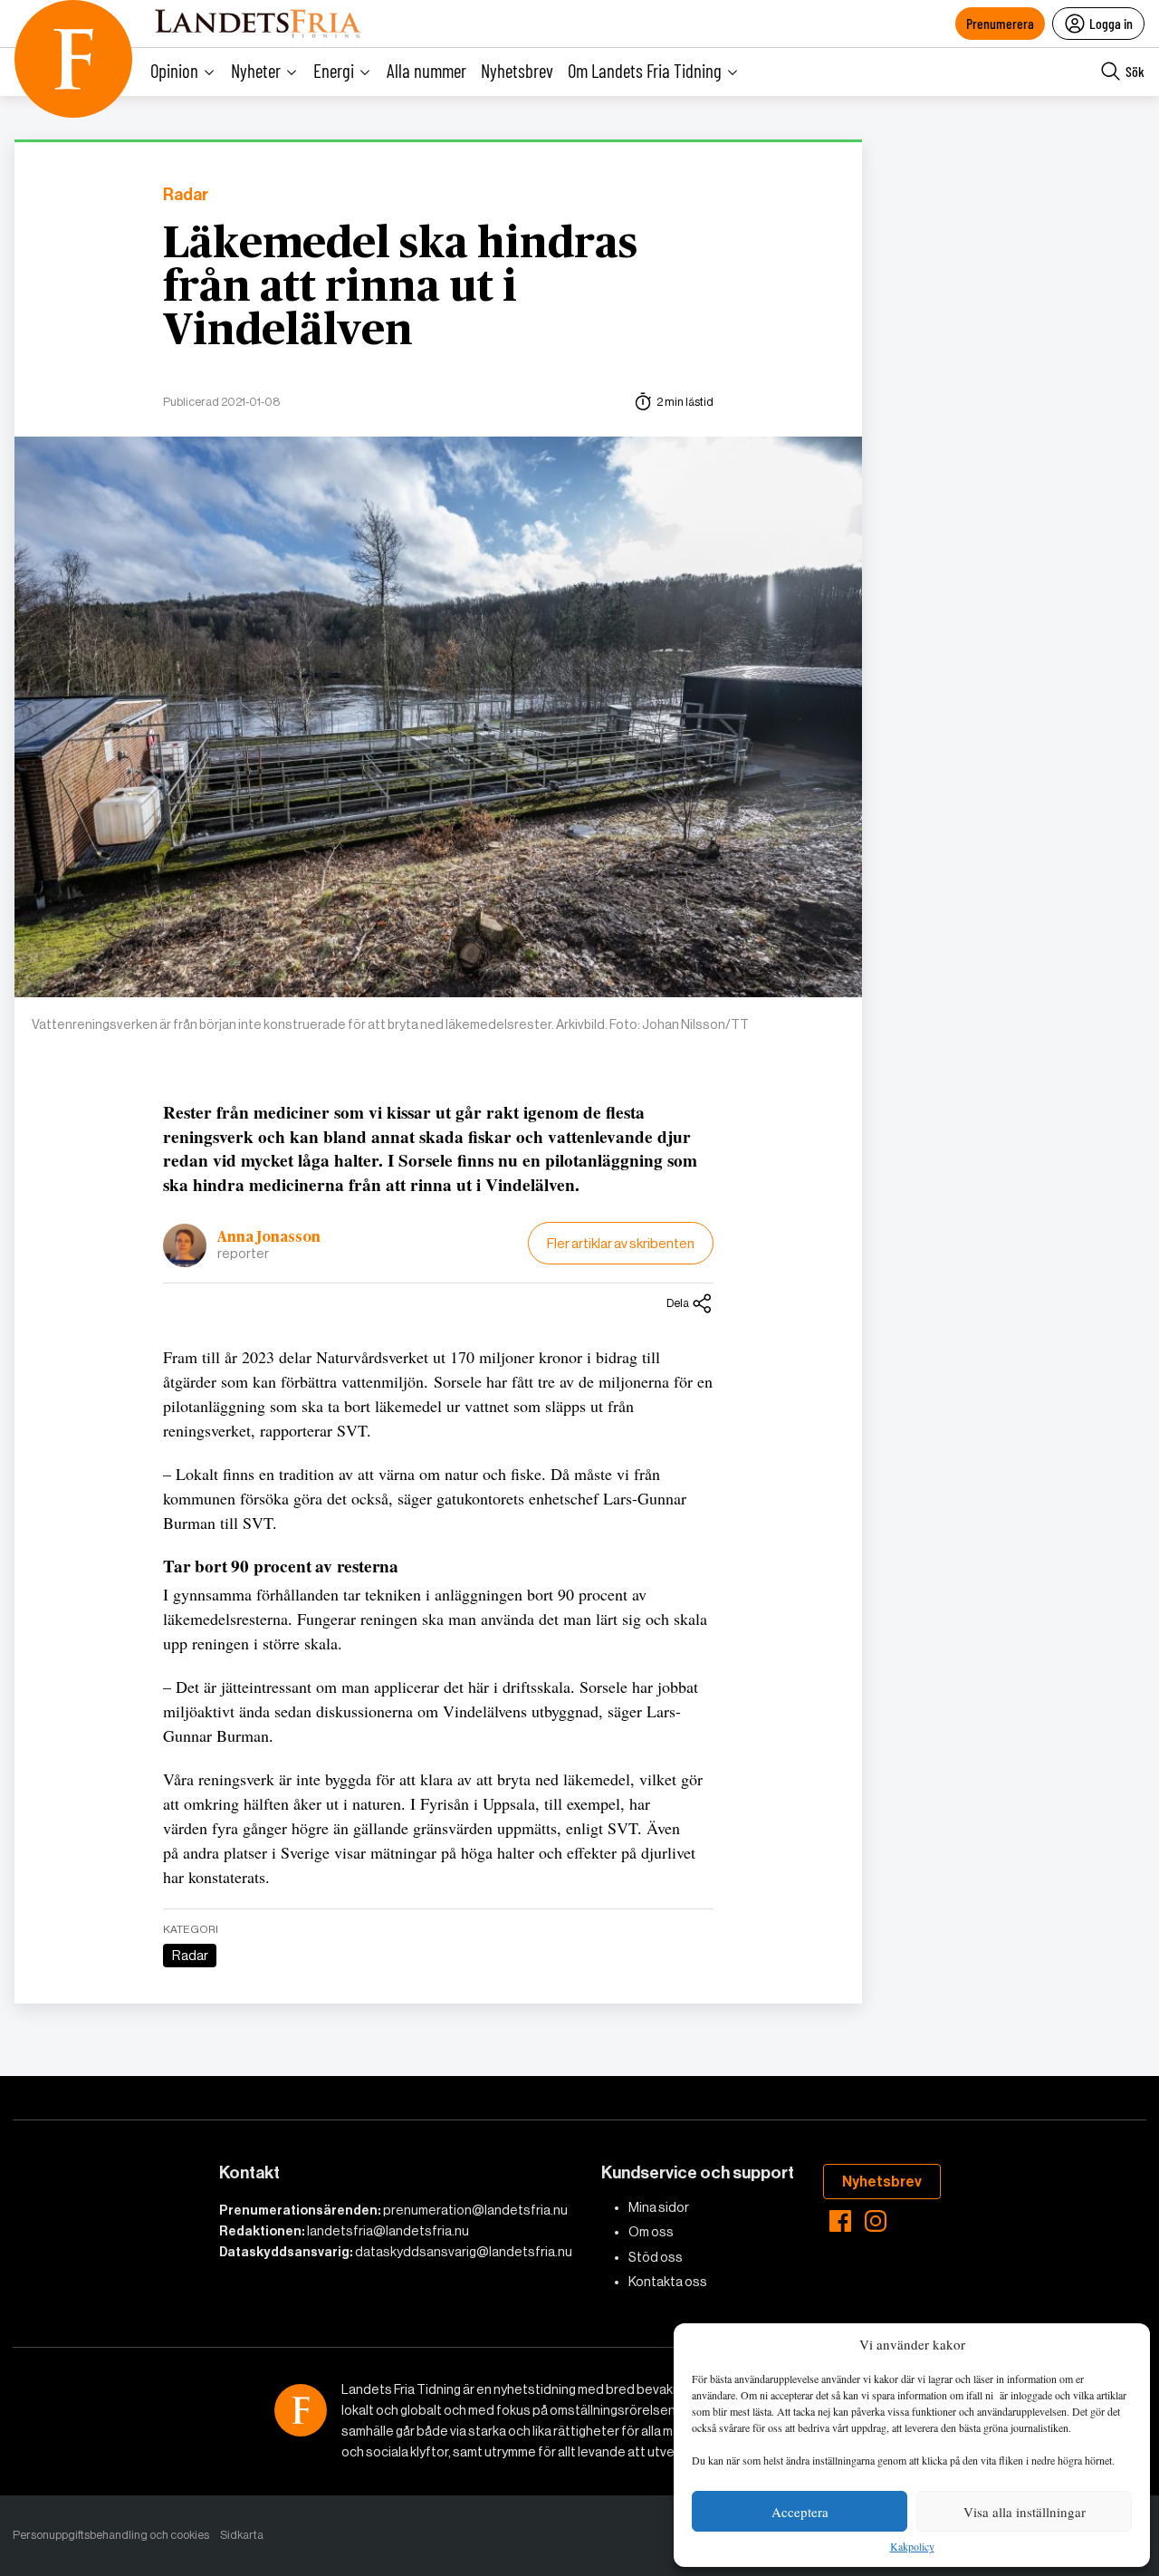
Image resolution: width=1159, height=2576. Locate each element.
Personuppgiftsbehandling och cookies (111, 2535)
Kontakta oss (668, 2282)
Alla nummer (426, 70)
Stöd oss (656, 2257)
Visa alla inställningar (1025, 2512)
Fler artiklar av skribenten (621, 1243)
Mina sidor (659, 2207)
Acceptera (800, 2512)
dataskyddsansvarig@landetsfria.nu (464, 2252)
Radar (186, 195)
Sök (1135, 71)
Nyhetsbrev (517, 70)
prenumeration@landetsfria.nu (475, 2210)
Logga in (1111, 23)
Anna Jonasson (269, 1237)
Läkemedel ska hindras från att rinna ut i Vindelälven (400, 288)
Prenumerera (1000, 23)
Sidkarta (242, 2535)
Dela (678, 1303)
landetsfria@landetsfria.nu (388, 2231)
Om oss (651, 2232)
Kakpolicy (912, 2547)
